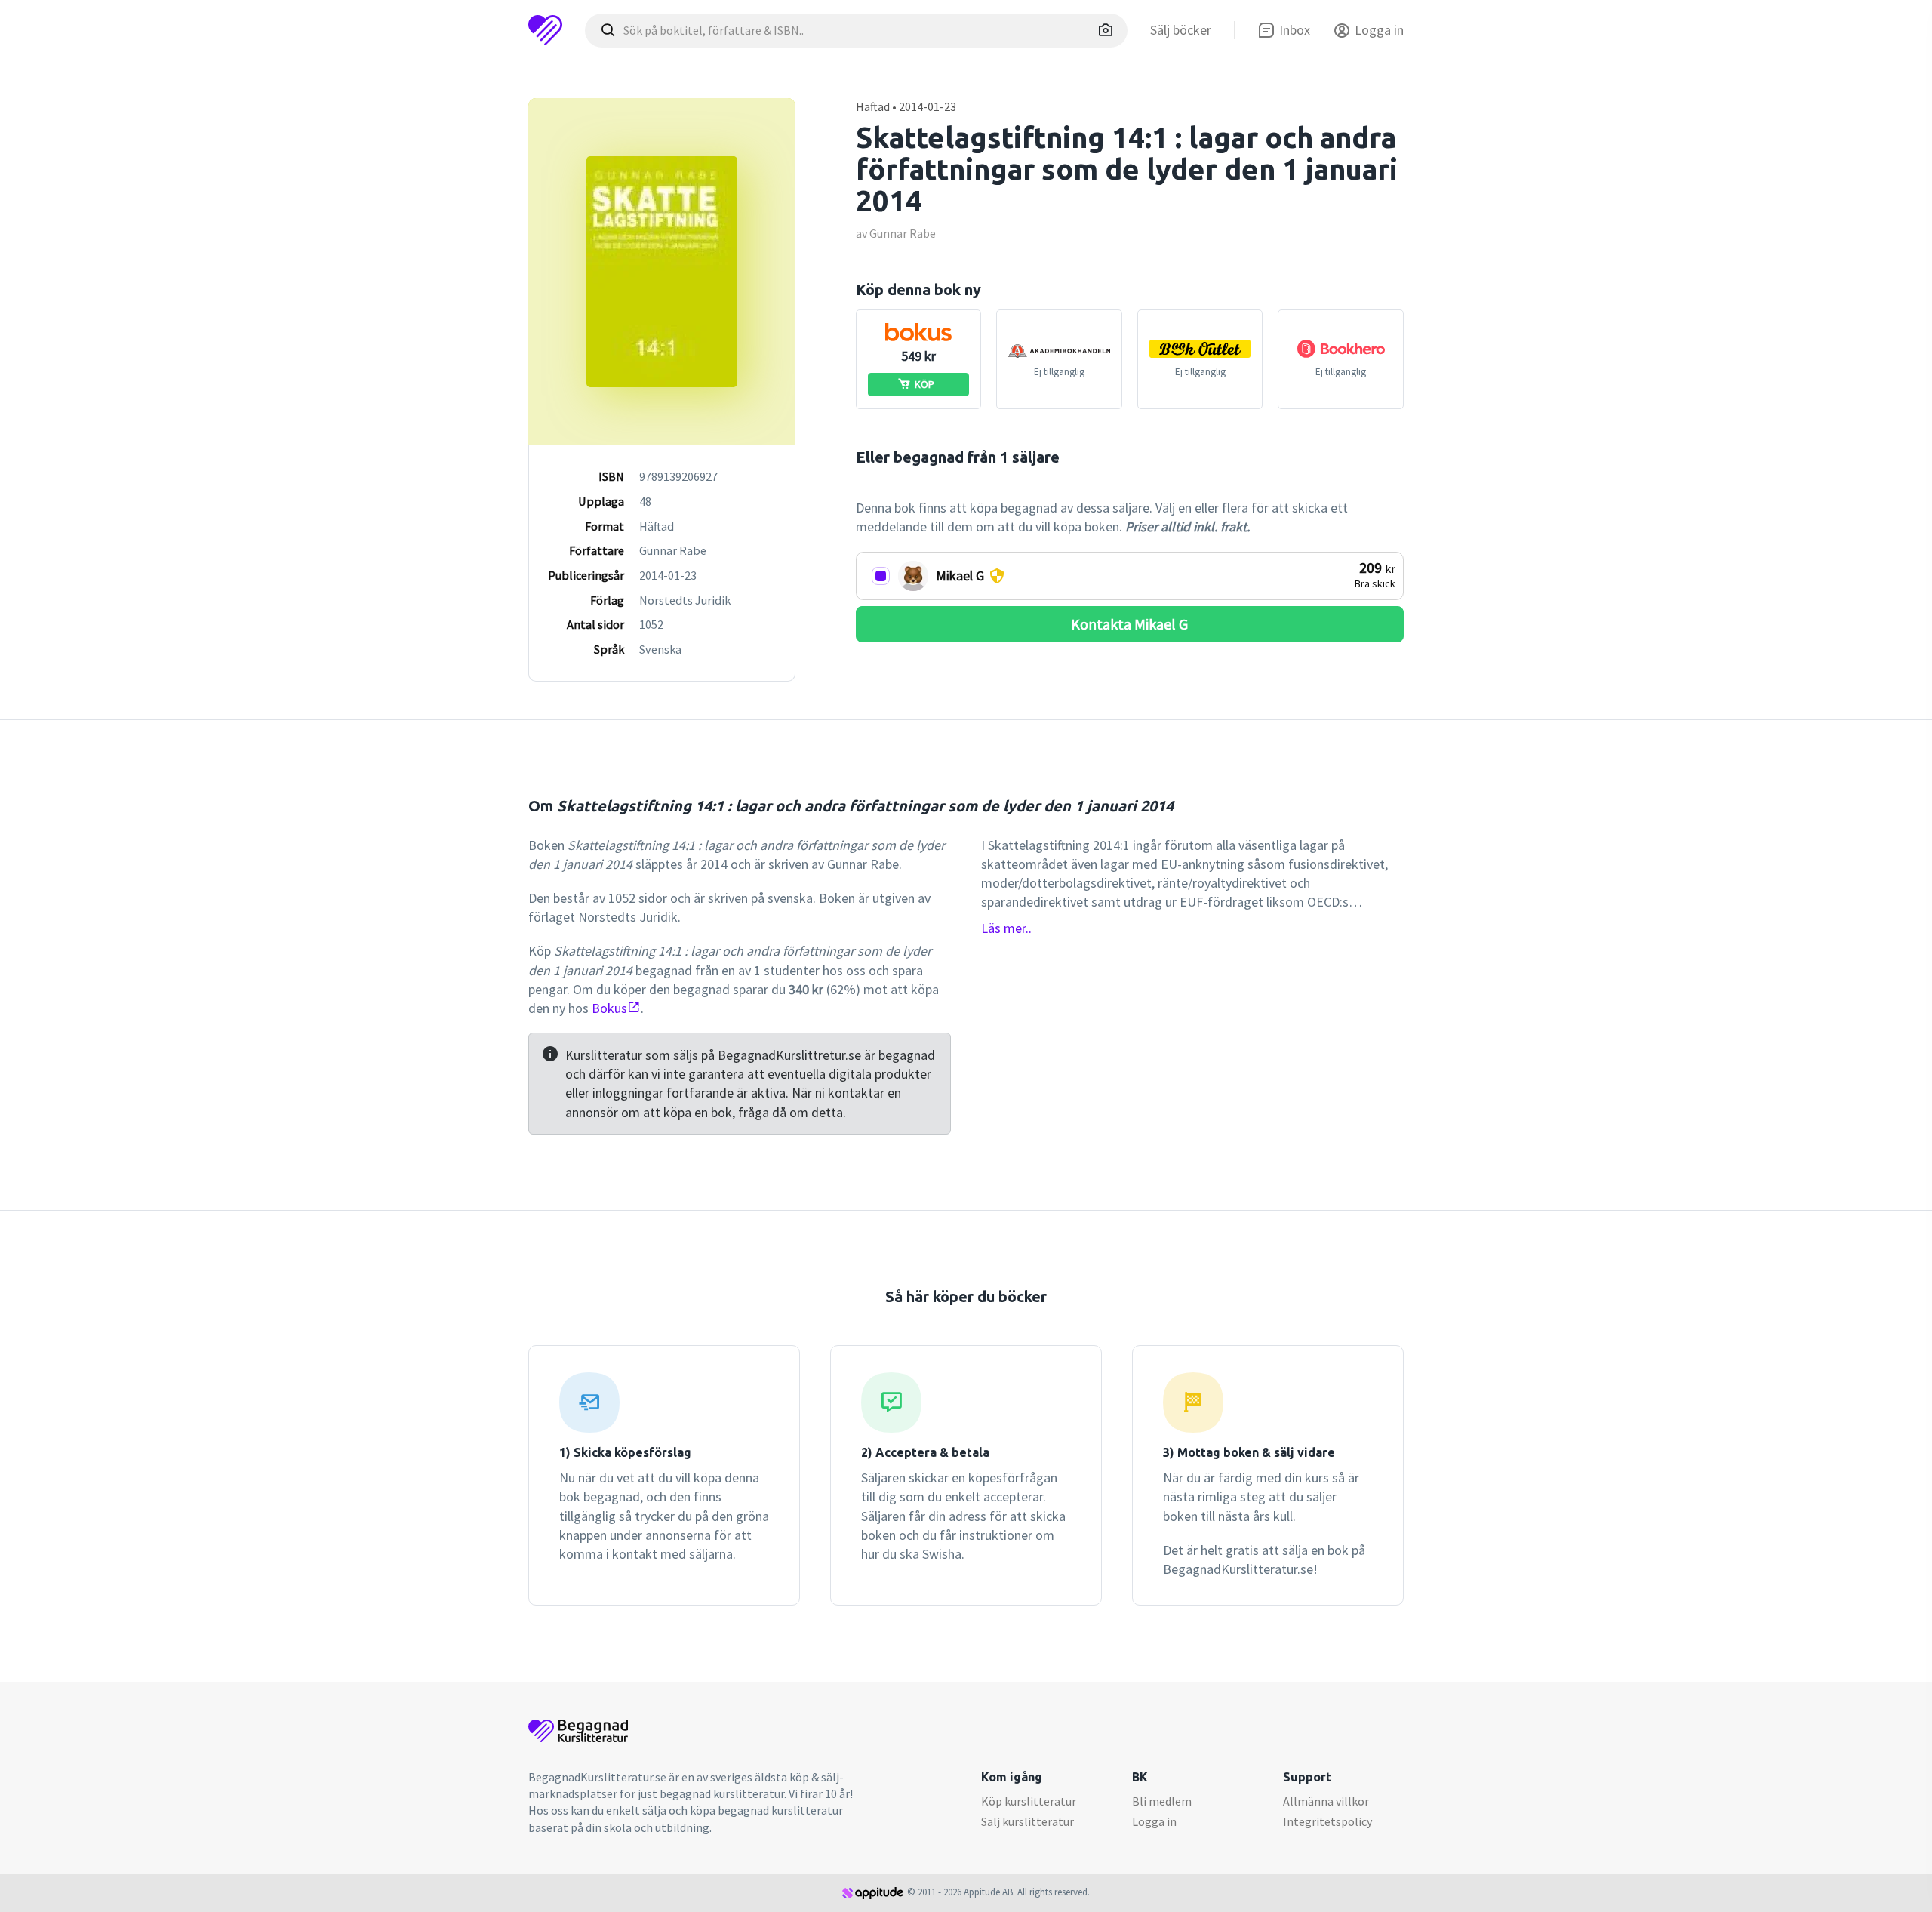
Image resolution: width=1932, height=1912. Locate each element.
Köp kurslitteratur (1029, 1801)
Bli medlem (1162, 1801)
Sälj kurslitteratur (1028, 1821)
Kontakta (1129, 624)
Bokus (609, 1008)
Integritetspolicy (1327, 1821)
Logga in (1154, 1821)
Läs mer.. (1006, 928)
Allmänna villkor (1326, 1801)
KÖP (924, 384)
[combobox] (856, 31)
